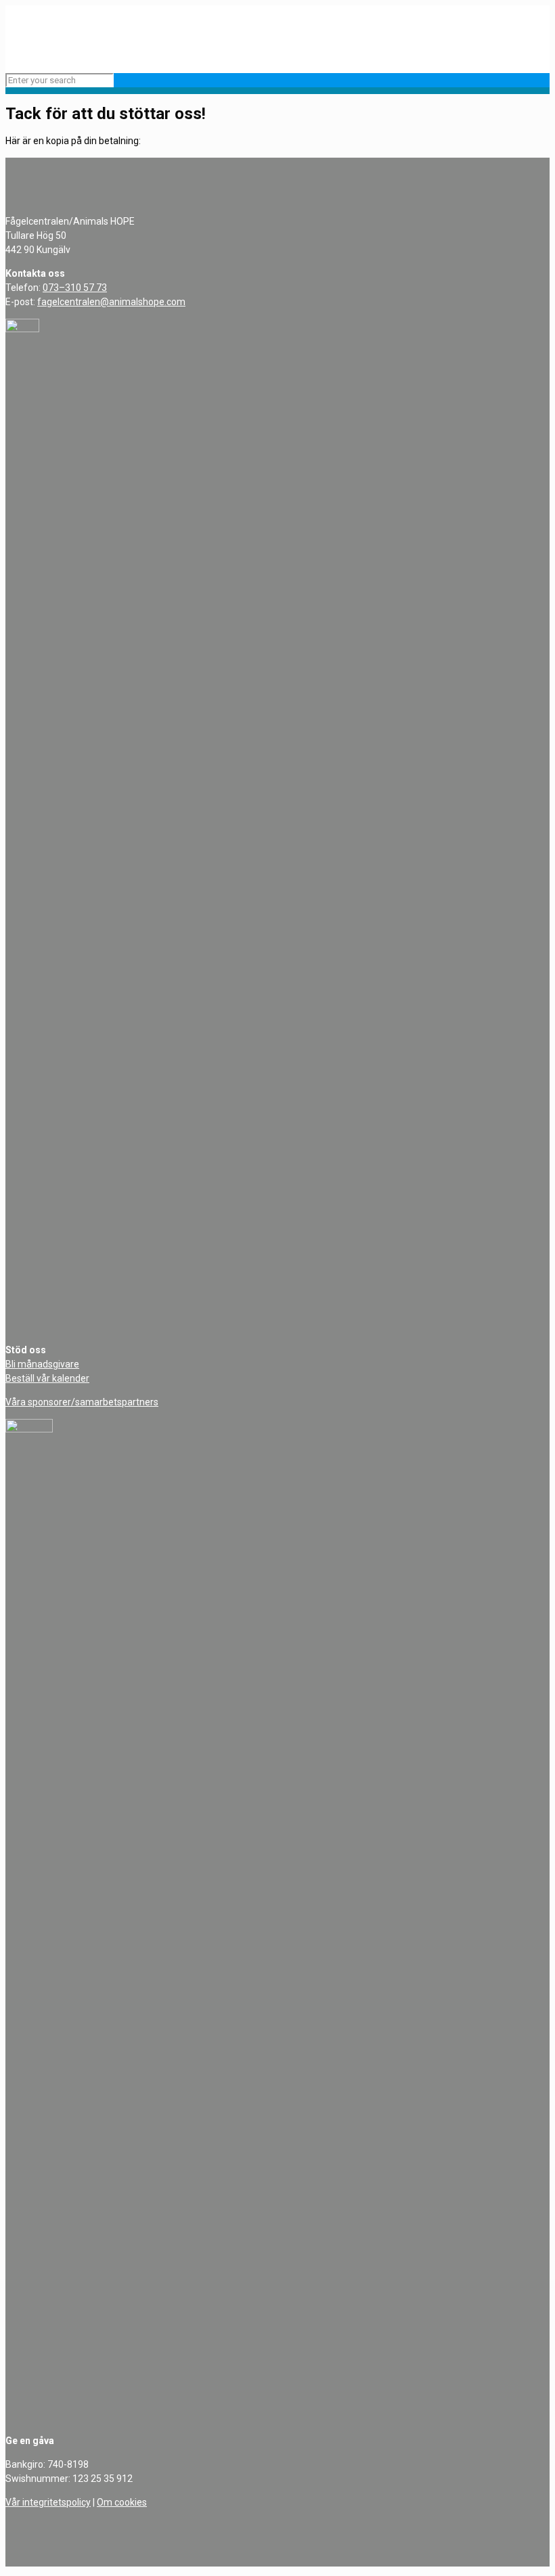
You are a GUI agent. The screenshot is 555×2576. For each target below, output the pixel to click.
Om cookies (122, 2502)
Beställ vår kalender (47, 1378)
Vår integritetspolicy (48, 2502)
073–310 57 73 (75, 288)
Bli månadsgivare (42, 1364)
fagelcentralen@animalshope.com (111, 302)
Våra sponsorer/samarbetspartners (82, 1402)
